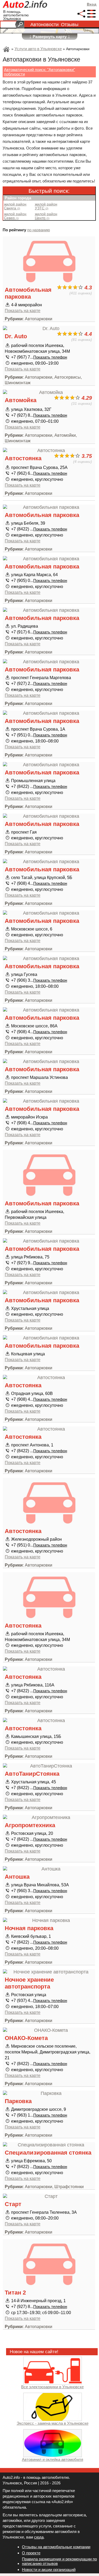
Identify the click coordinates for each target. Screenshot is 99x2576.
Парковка (18, 2101)
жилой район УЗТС (46, 206)
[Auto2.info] (25, 5)
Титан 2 (15, 2293)
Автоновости (44, 25)
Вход (92, 4)
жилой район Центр (46, 216)
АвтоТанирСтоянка (32, 1774)
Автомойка (21, 400)
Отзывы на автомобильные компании (56, 2547)
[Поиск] (20, 25)
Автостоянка (23, 458)
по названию (39, 230)
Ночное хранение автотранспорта (29, 1983)
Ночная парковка (29, 1928)
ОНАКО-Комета (26, 2038)
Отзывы (70, 25)
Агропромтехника (30, 1825)
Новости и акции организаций (49, 2570)
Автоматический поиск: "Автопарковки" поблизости (39, 72)
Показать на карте (23, 311)
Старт (13, 2204)
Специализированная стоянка (48, 2153)
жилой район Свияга (15, 206)
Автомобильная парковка (28, 293)
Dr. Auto (16, 336)
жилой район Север (15, 216)
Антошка (17, 1877)
